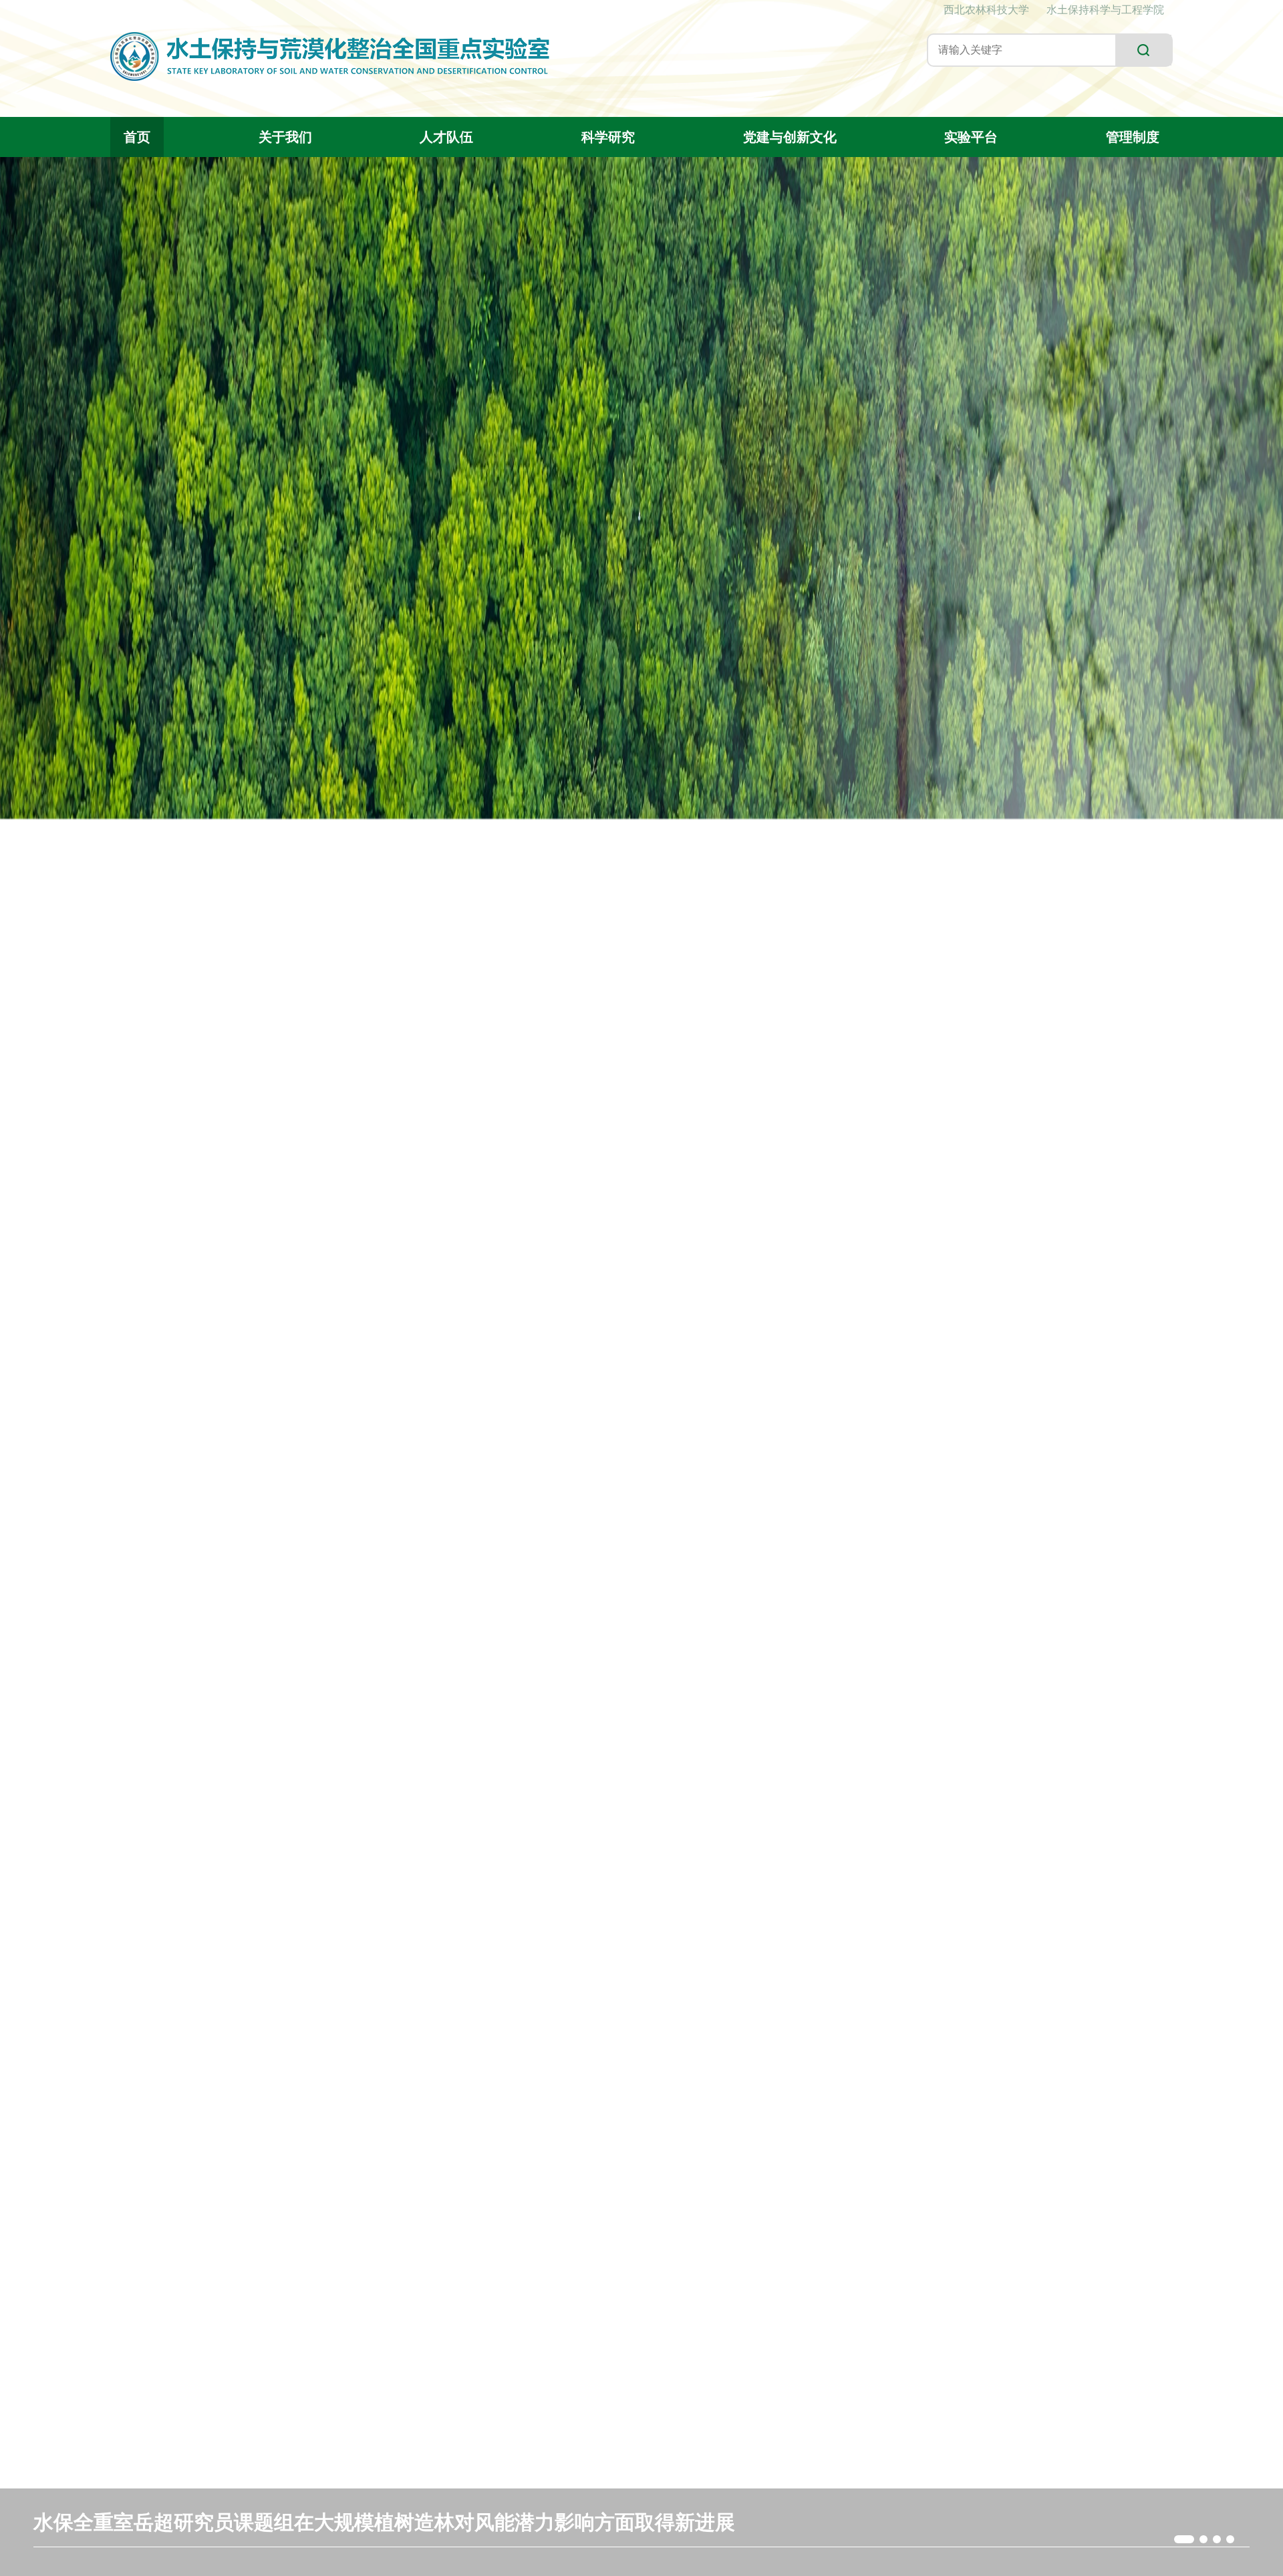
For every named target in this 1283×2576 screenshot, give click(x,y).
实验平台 (971, 137)
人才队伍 (446, 137)
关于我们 (285, 137)
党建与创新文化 (790, 137)
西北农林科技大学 (986, 10)
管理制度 (1133, 137)
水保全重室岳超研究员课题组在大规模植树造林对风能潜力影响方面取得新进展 (384, 2522)
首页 (137, 137)
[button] (1178, 2539)
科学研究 (608, 137)
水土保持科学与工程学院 (1105, 10)
